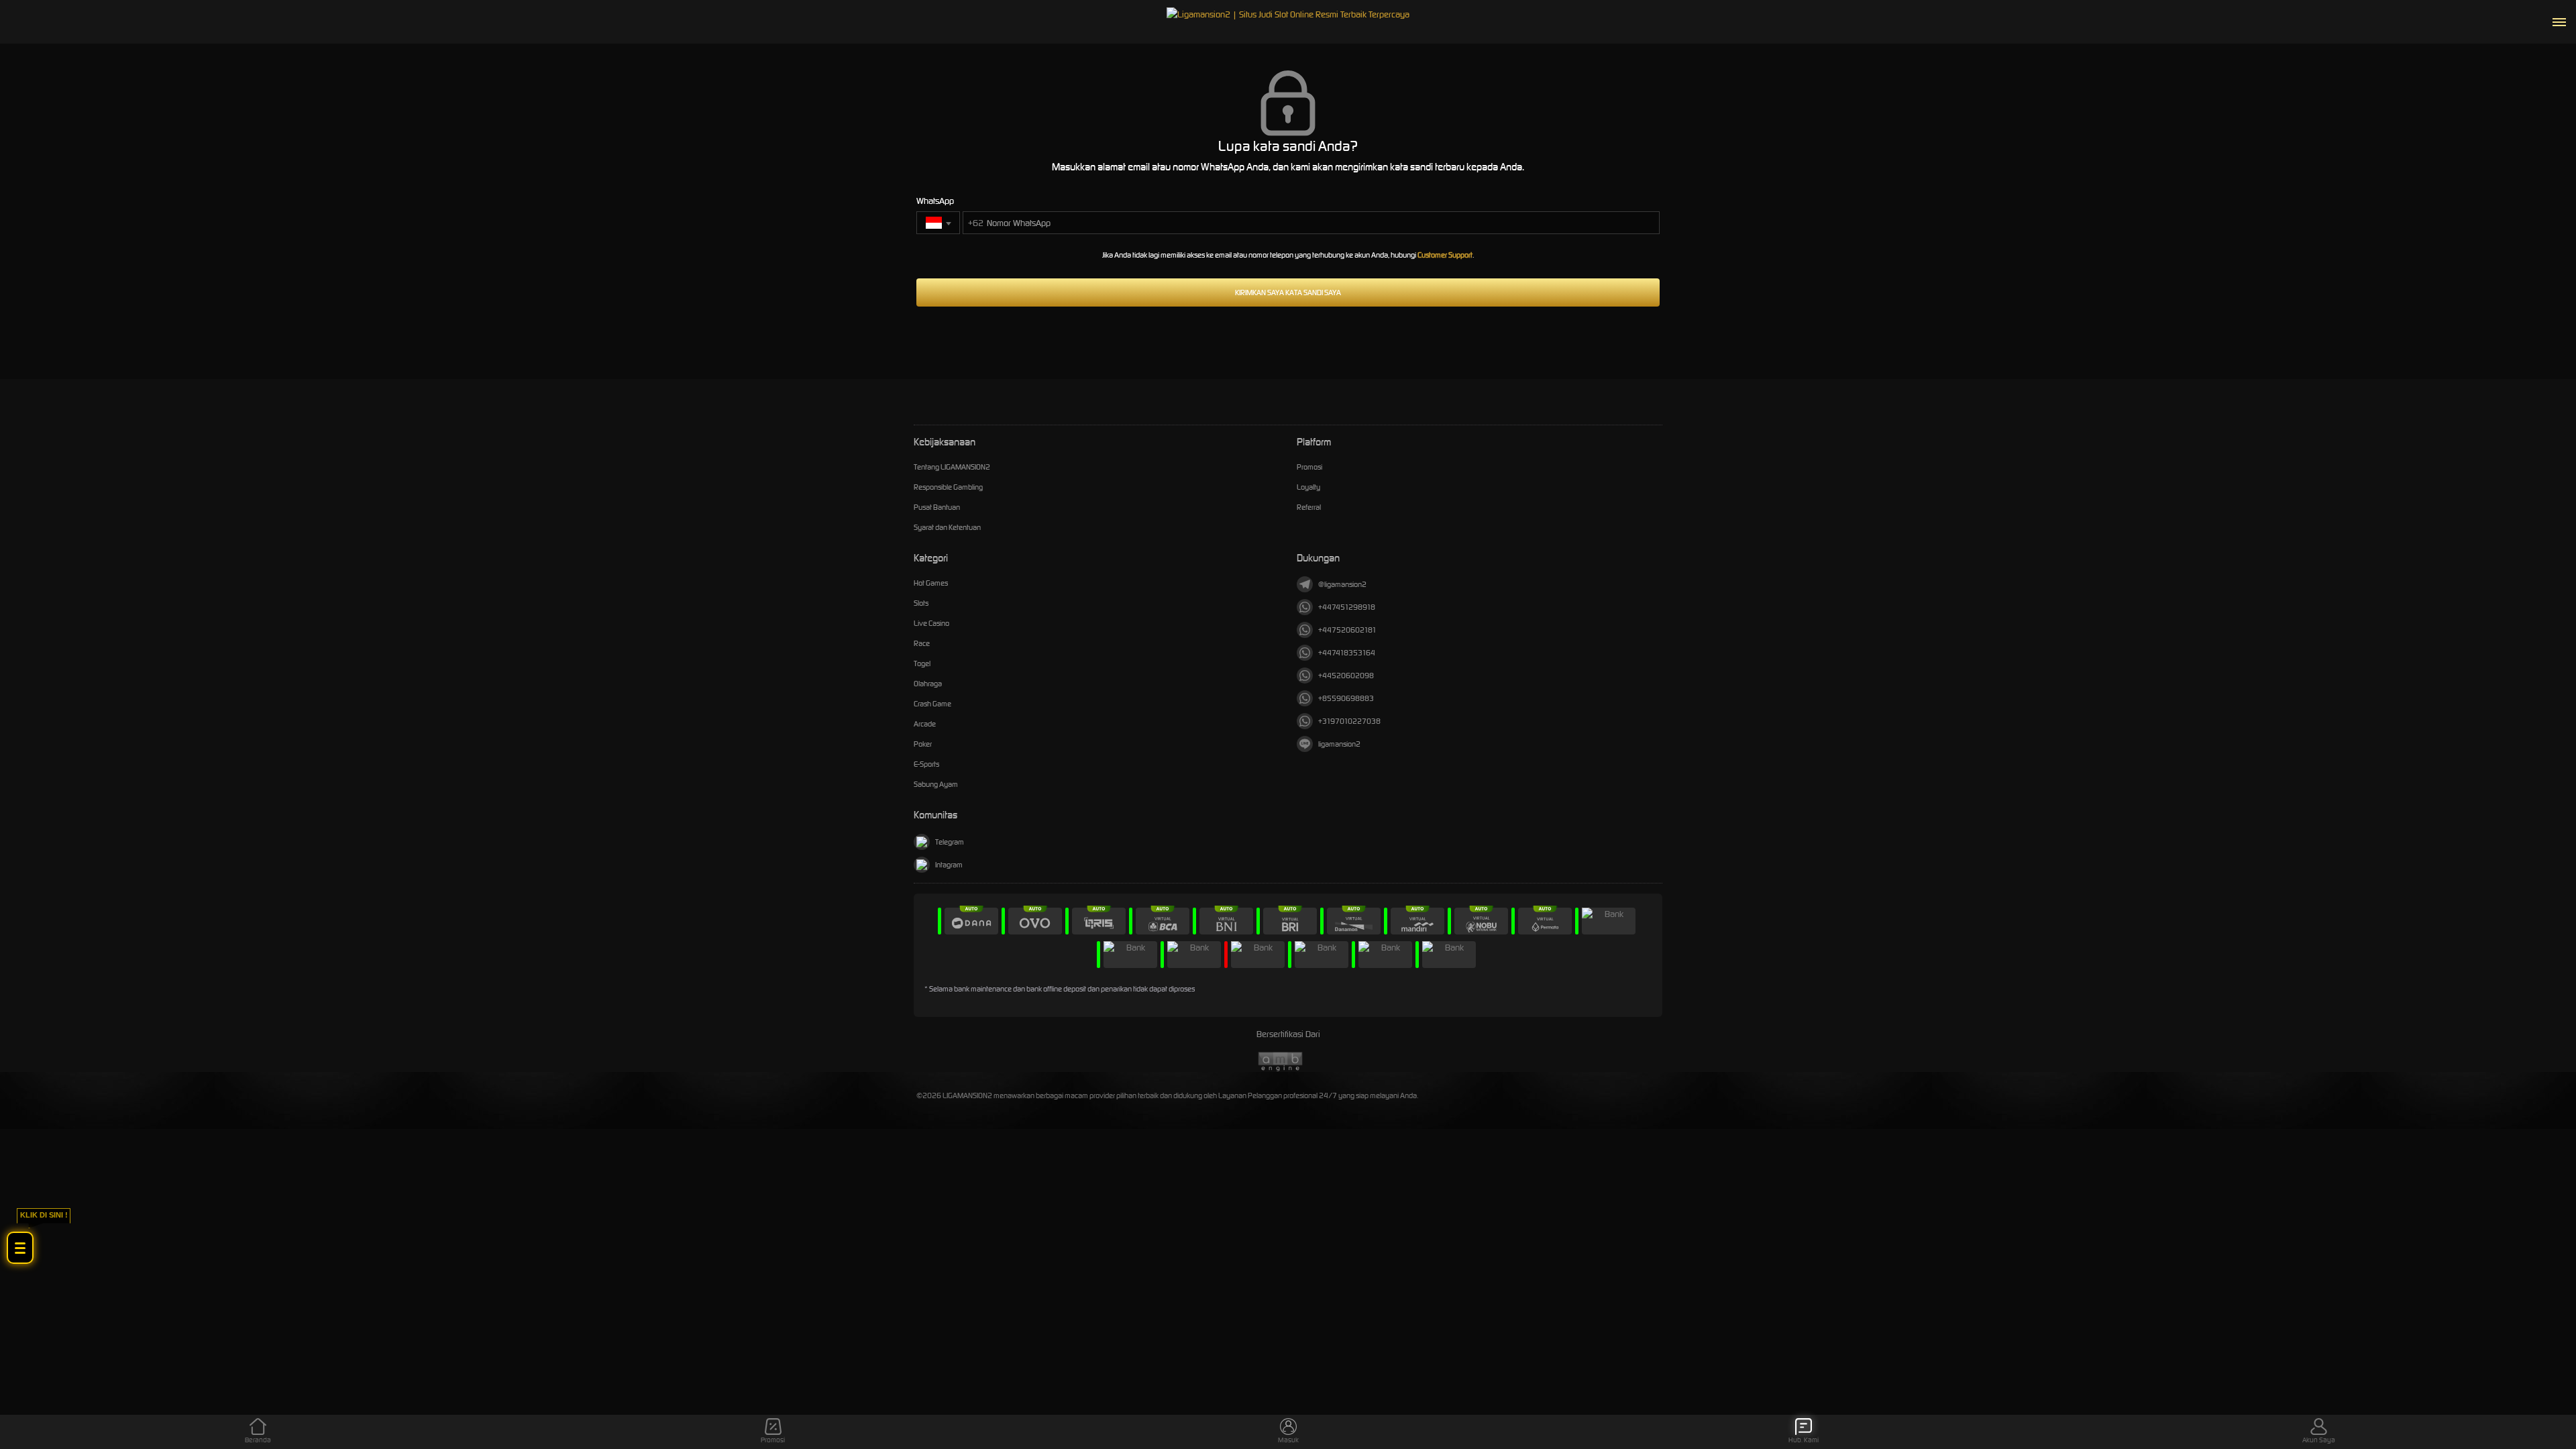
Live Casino (931, 623)
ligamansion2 (1339, 744)
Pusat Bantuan (937, 507)
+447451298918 (1347, 607)
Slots (921, 603)
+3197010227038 (1349, 721)
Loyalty (1308, 487)
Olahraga (928, 684)
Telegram (950, 842)
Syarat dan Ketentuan (947, 527)
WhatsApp (935, 201)
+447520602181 (1347, 630)
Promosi (1309, 467)
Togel (922, 663)
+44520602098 (1346, 676)
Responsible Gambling (948, 487)
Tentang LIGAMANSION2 (952, 467)
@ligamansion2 (1342, 584)
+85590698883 (1346, 698)
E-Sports (926, 764)
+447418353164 (1347, 653)
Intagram (949, 865)
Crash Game (932, 704)
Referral (1309, 507)
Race (922, 643)
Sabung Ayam (936, 784)
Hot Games (931, 583)
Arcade (925, 724)
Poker (923, 744)
